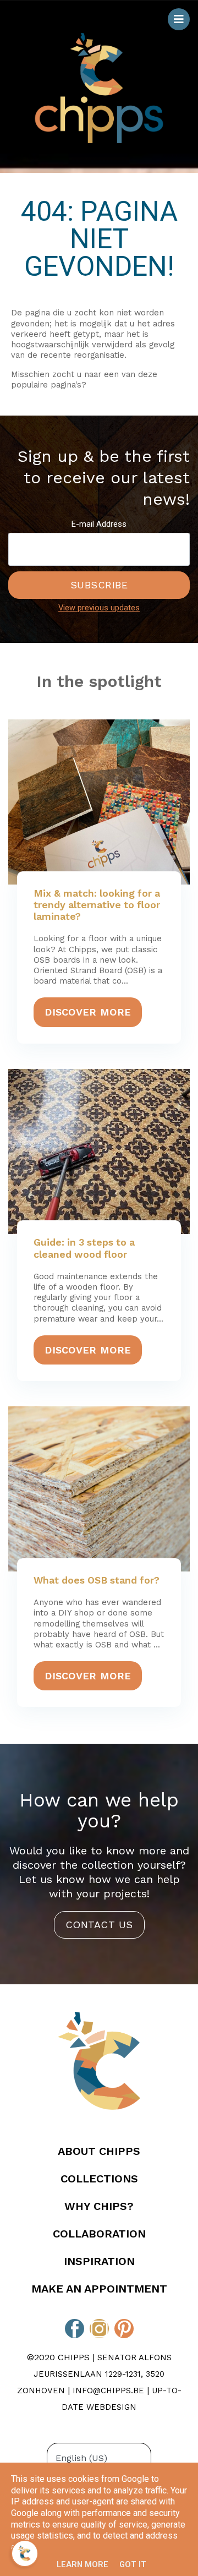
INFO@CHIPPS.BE (108, 2391)
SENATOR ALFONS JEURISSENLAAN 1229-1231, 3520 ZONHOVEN (94, 2374)
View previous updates (99, 608)
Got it (133, 2564)
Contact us (99, 1925)
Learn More (82, 2564)
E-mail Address (99, 524)
